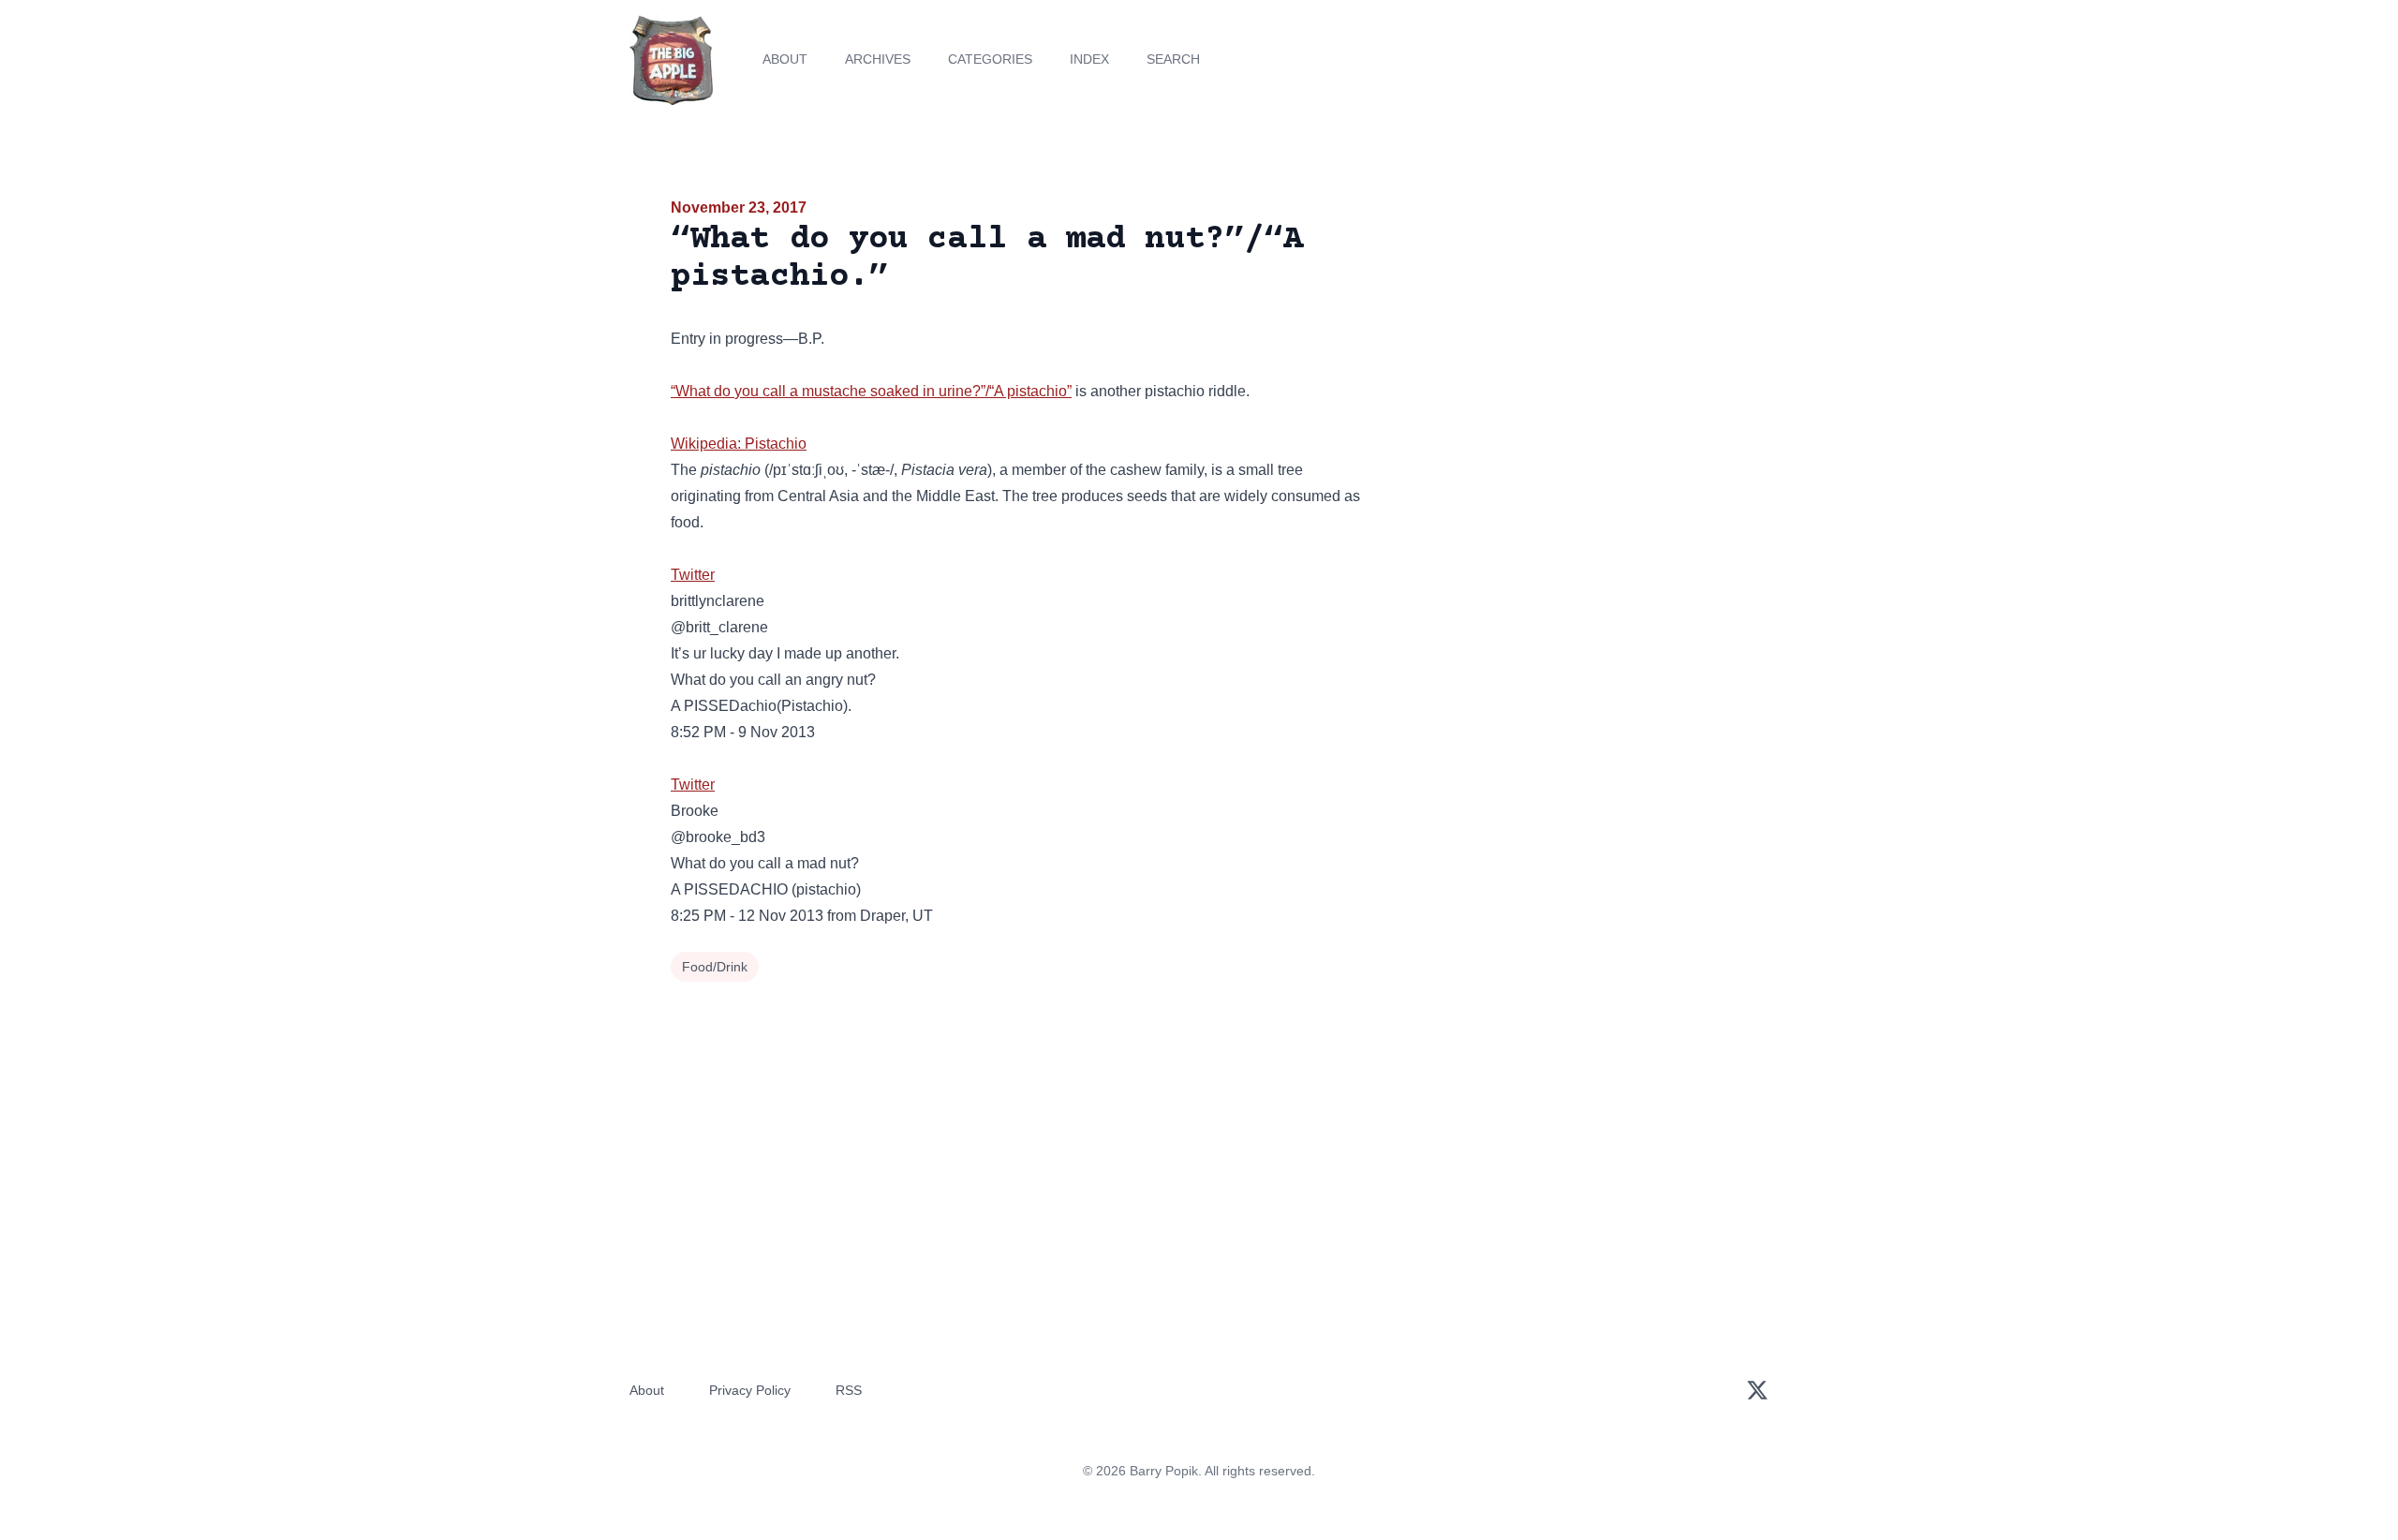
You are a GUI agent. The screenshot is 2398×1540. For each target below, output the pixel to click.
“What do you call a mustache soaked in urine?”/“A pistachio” (871, 391)
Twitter (693, 575)
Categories (990, 59)
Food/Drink (715, 967)
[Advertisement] (1559, 341)
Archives (878, 59)
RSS (849, 1390)
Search (1173, 59)
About (785, 59)
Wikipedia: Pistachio (739, 444)
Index (1089, 59)
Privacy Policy (750, 1390)
